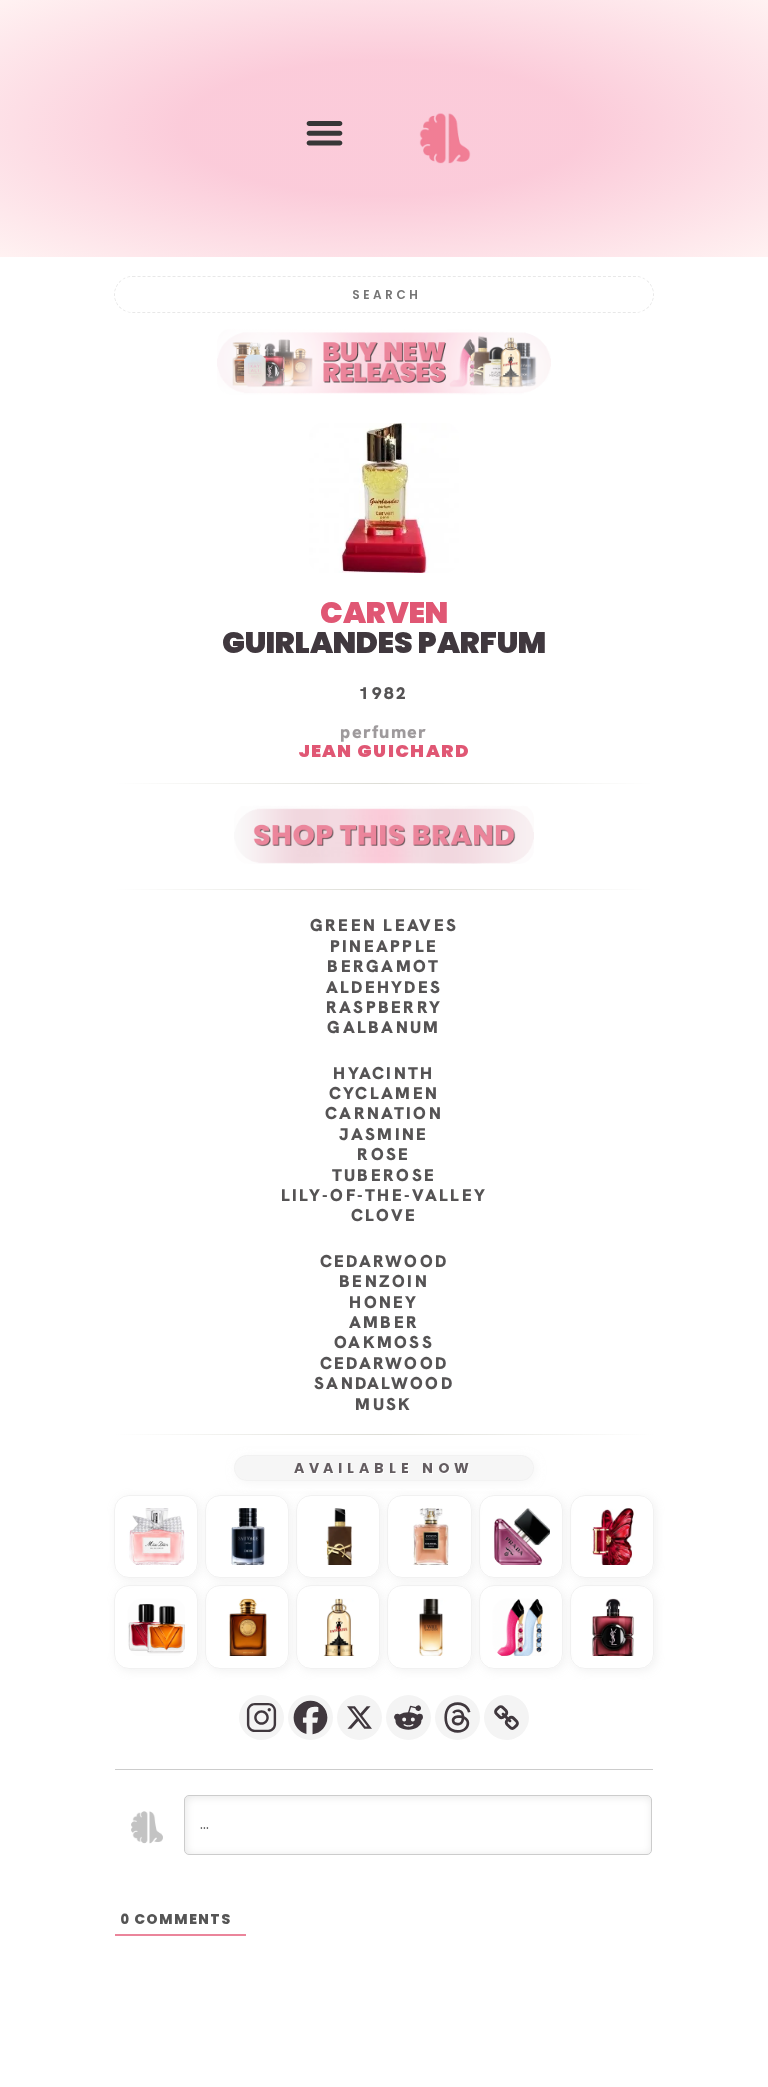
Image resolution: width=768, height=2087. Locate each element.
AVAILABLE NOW (384, 1468)
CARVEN (384, 612)
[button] (324, 132)
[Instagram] (261, 1717)
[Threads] (457, 1717)
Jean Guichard (384, 750)
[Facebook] (310, 1717)
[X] (359, 1717)
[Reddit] (408, 1717)
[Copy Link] (506, 1717)
